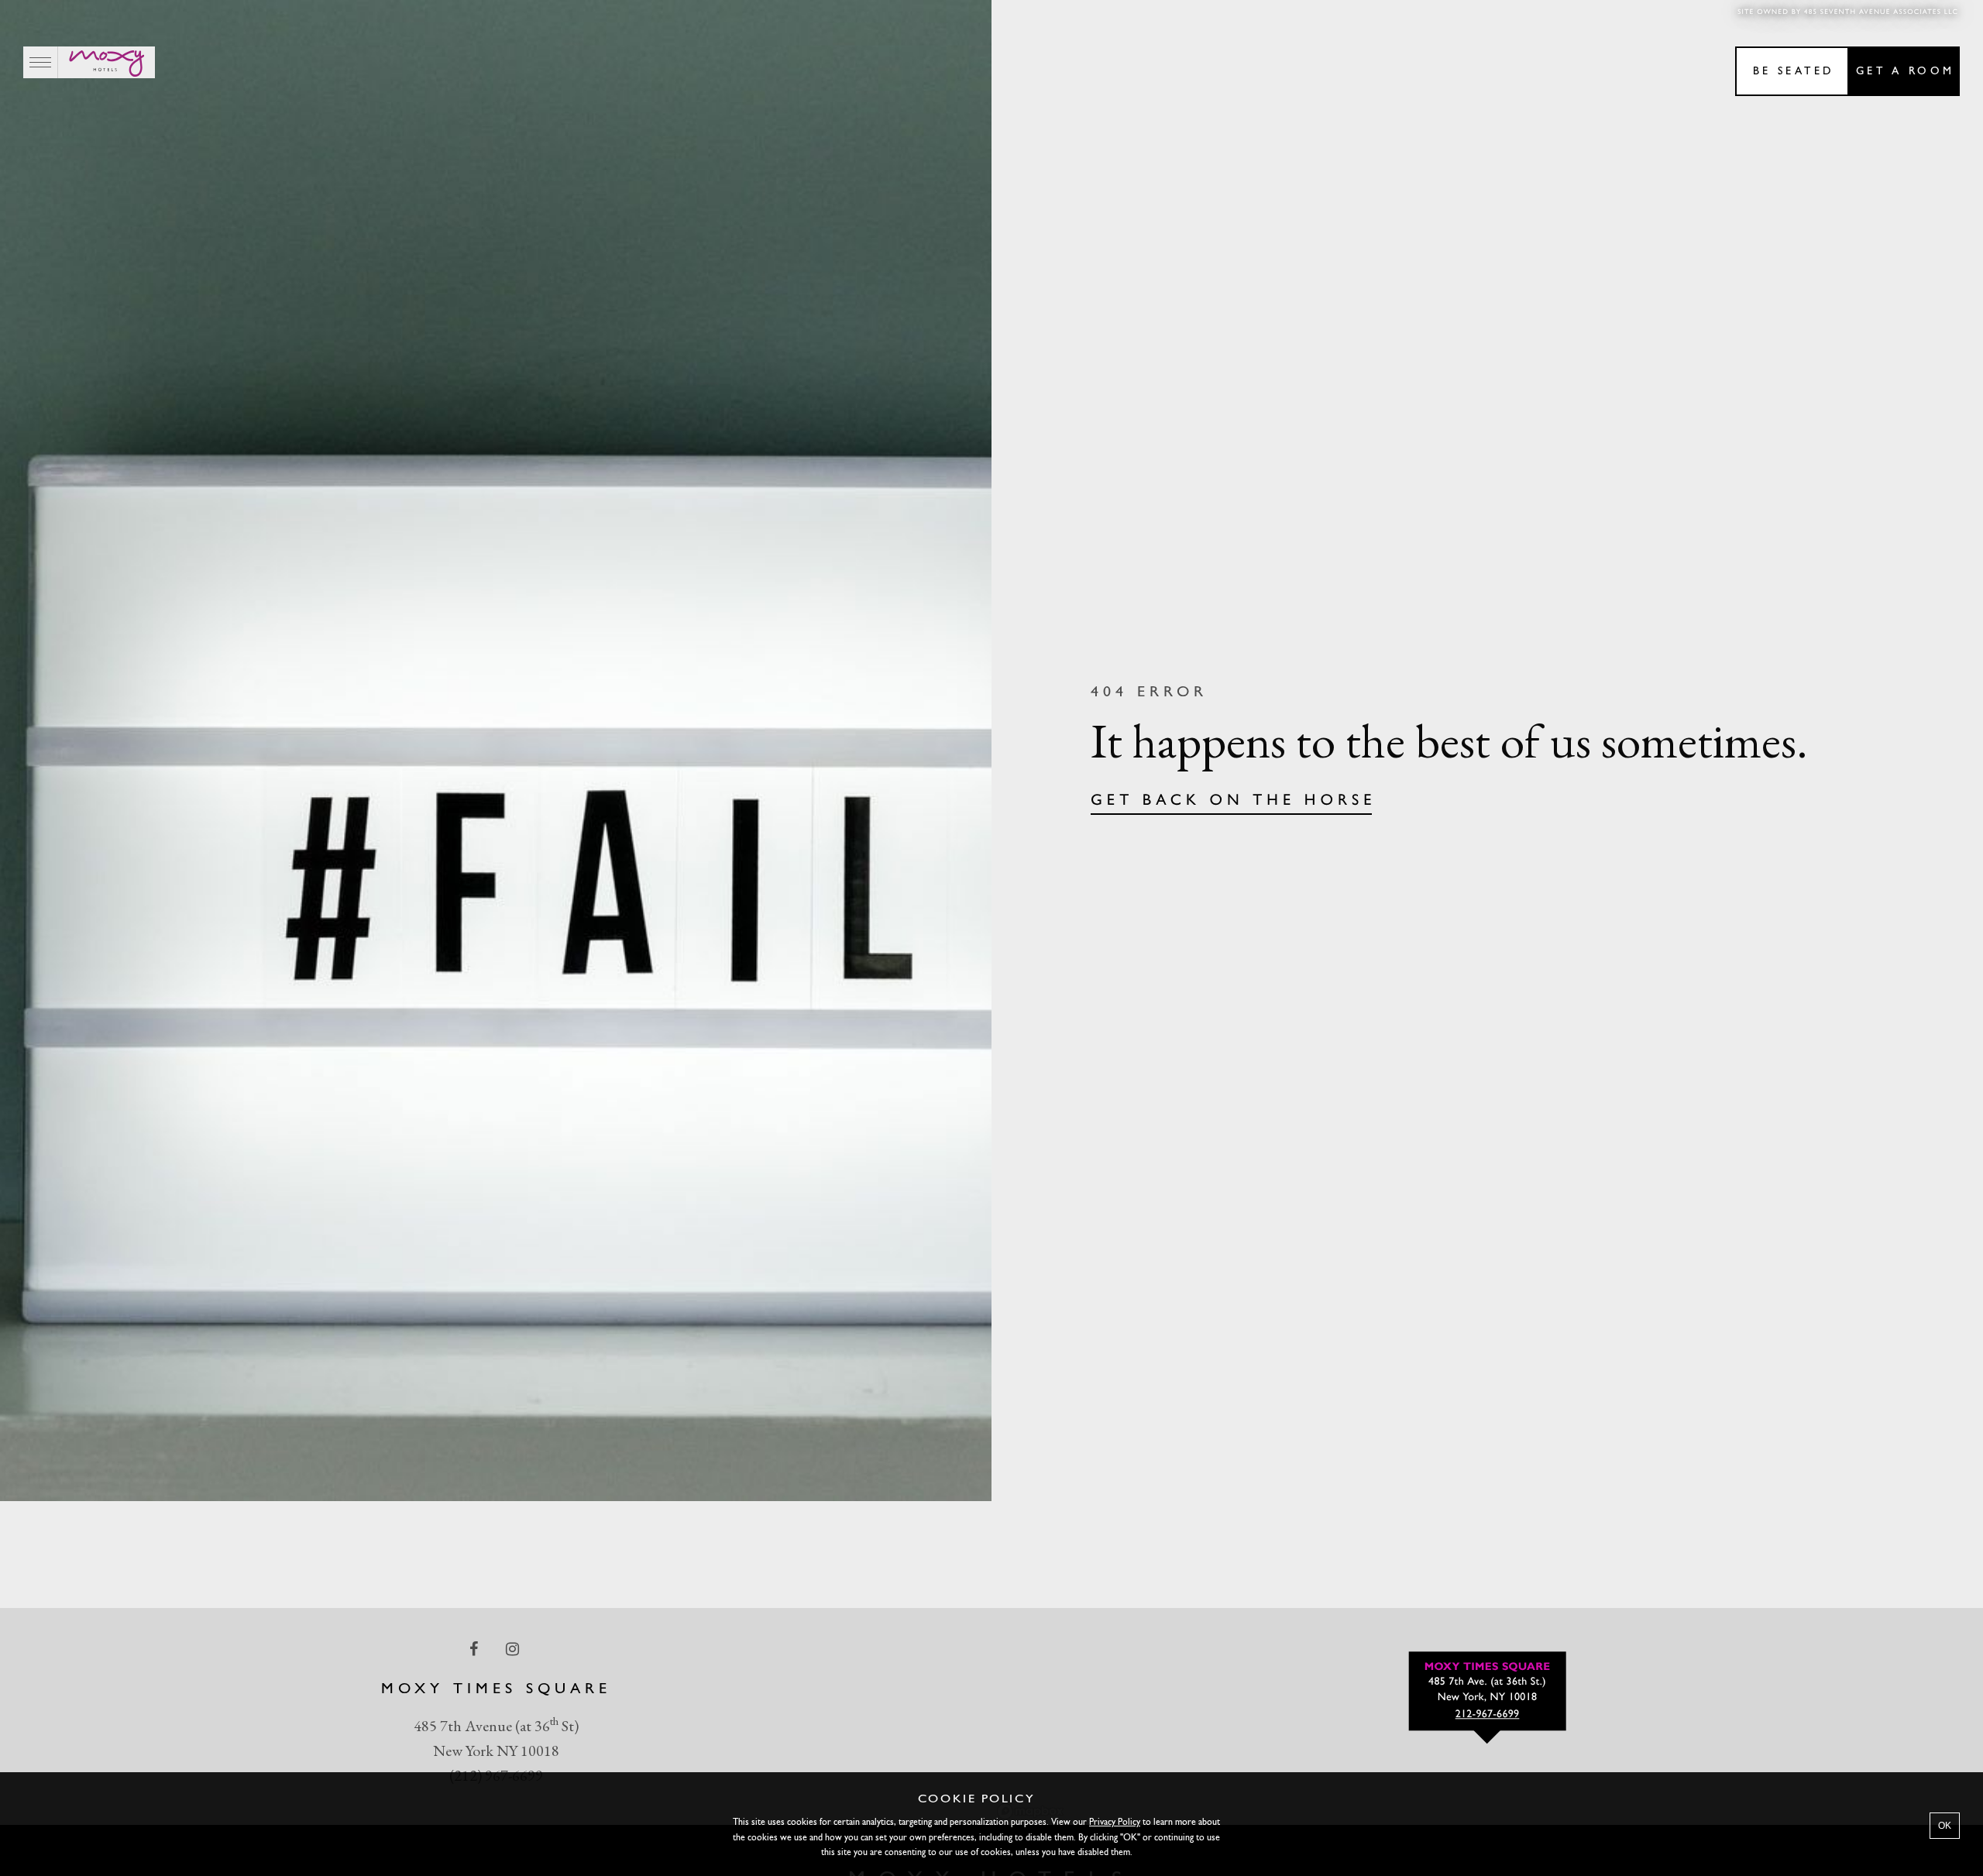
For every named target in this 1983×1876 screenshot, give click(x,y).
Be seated (1794, 72)
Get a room (1905, 72)
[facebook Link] (475, 1648)
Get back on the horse (1234, 801)
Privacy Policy (1115, 1823)
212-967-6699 (1488, 1715)
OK (1945, 1826)
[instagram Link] (514, 1648)
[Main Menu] (41, 62)
